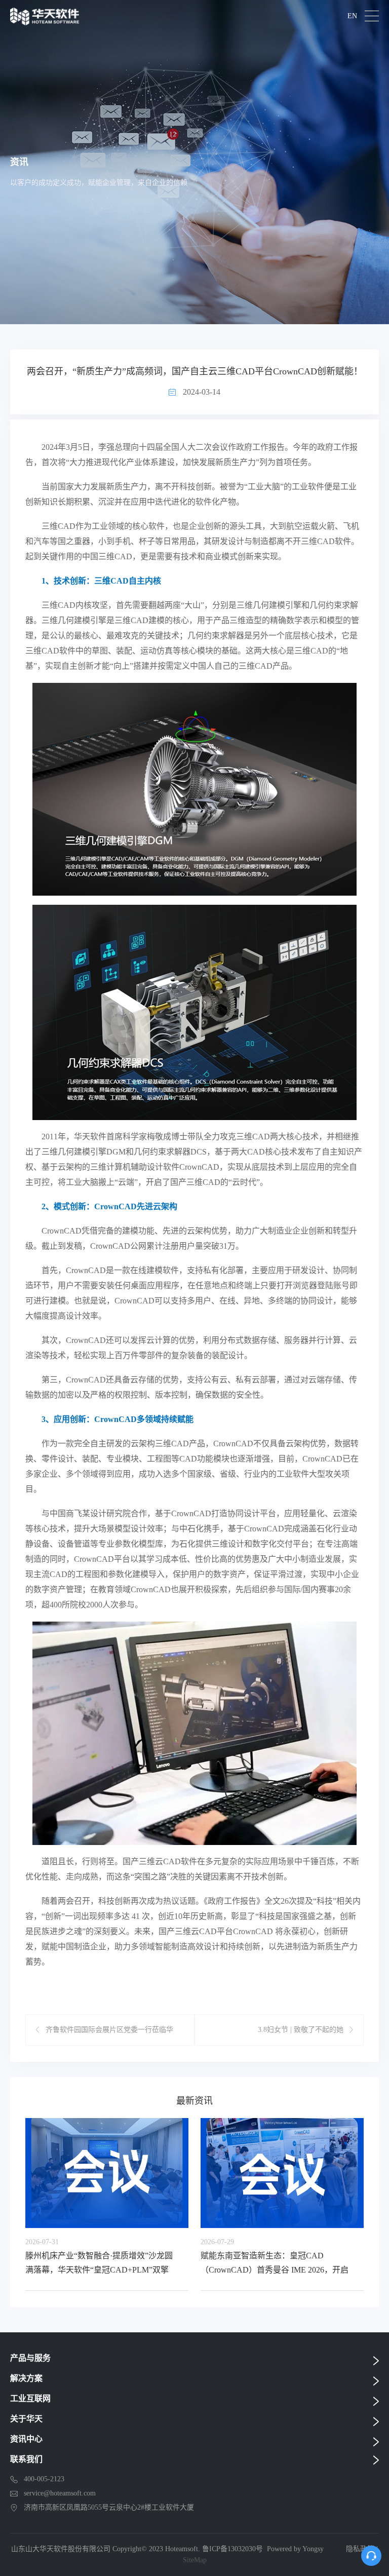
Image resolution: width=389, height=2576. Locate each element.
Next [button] (365, 2200)
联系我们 (26, 2459)
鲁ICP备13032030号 (232, 2549)
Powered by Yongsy (295, 2549)
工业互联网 (30, 2398)
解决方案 (26, 2378)
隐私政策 (360, 2549)
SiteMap (195, 2560)
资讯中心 (26, 2439)
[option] (107, 2204)
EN (352, 16)
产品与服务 (30, 2358)
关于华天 (26, 2419)
